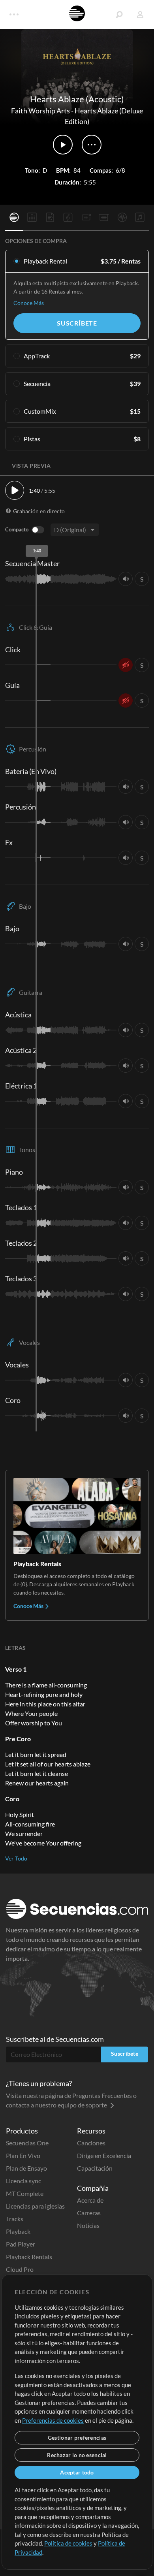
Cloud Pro (20, 2269)
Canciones (91, 2143)
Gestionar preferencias (77, 2438)
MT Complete (25, 2193)
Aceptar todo (77, 2472)
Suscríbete (77, 323)
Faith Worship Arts (40, 111)
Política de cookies (68, 2543)
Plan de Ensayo (26, 2168)
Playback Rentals (29, 2257)
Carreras (89, 2213)
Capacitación (95, 2168)
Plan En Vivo (23, 2155)
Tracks (15, 2219)
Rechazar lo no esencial (77, 2455)
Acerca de (90, 2200)
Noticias (88, 2225)
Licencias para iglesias (35, 2206)
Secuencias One (27, 2143)
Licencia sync (23, 2181)
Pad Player (21, 2244)
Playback (18, 2231)
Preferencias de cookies (53, 2420)
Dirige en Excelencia (104, 2155)
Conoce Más (29, 303)
